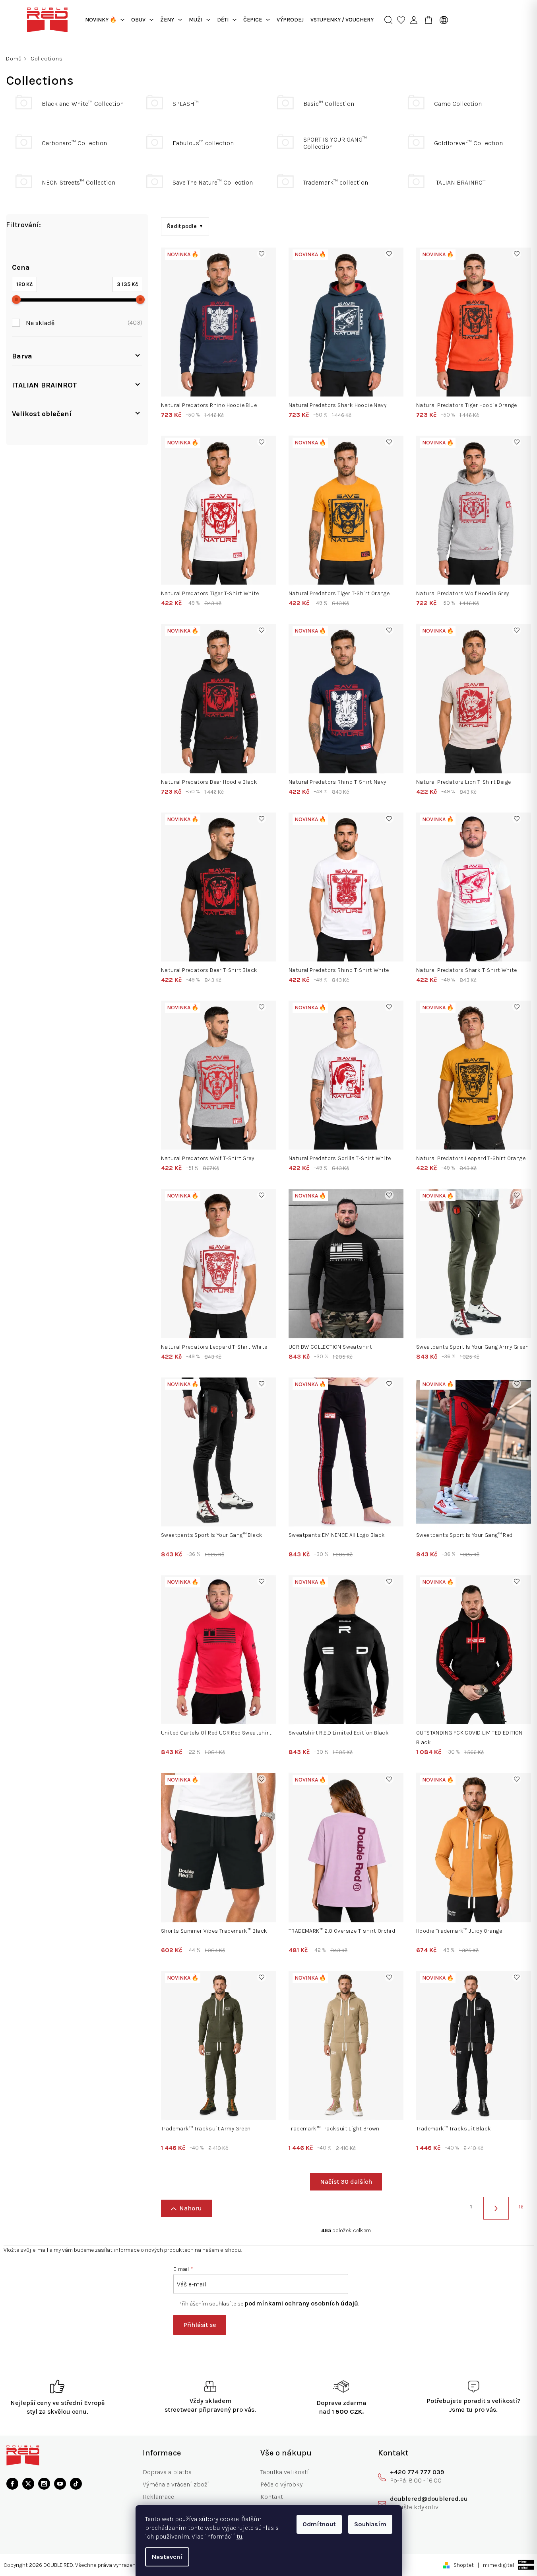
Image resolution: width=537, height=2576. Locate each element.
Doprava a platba (167, 2472)
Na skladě (83, 322)
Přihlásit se (200, 2325)
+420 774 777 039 (417, 2472)
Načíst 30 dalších (346, 2182)
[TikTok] (76, 2484)
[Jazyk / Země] (442, 20)
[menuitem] (105, 20)
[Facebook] (12, 2484)
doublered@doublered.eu (429, 2499)
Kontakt (272, 2497)
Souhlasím (370, 2524)
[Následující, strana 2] (496, 2208)
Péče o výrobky (281, 2484)
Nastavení (167, 2557)
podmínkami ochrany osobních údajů (301, 2303)
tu (239, 2536)
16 (521, 2207)
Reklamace (158, 2497)
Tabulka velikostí (285, 2472)
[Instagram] (44, 2484)
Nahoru (191, 2208)
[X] (28, 2484)
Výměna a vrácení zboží (176, 2484)
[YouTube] (60, 2484)
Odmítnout (319, 2524)
